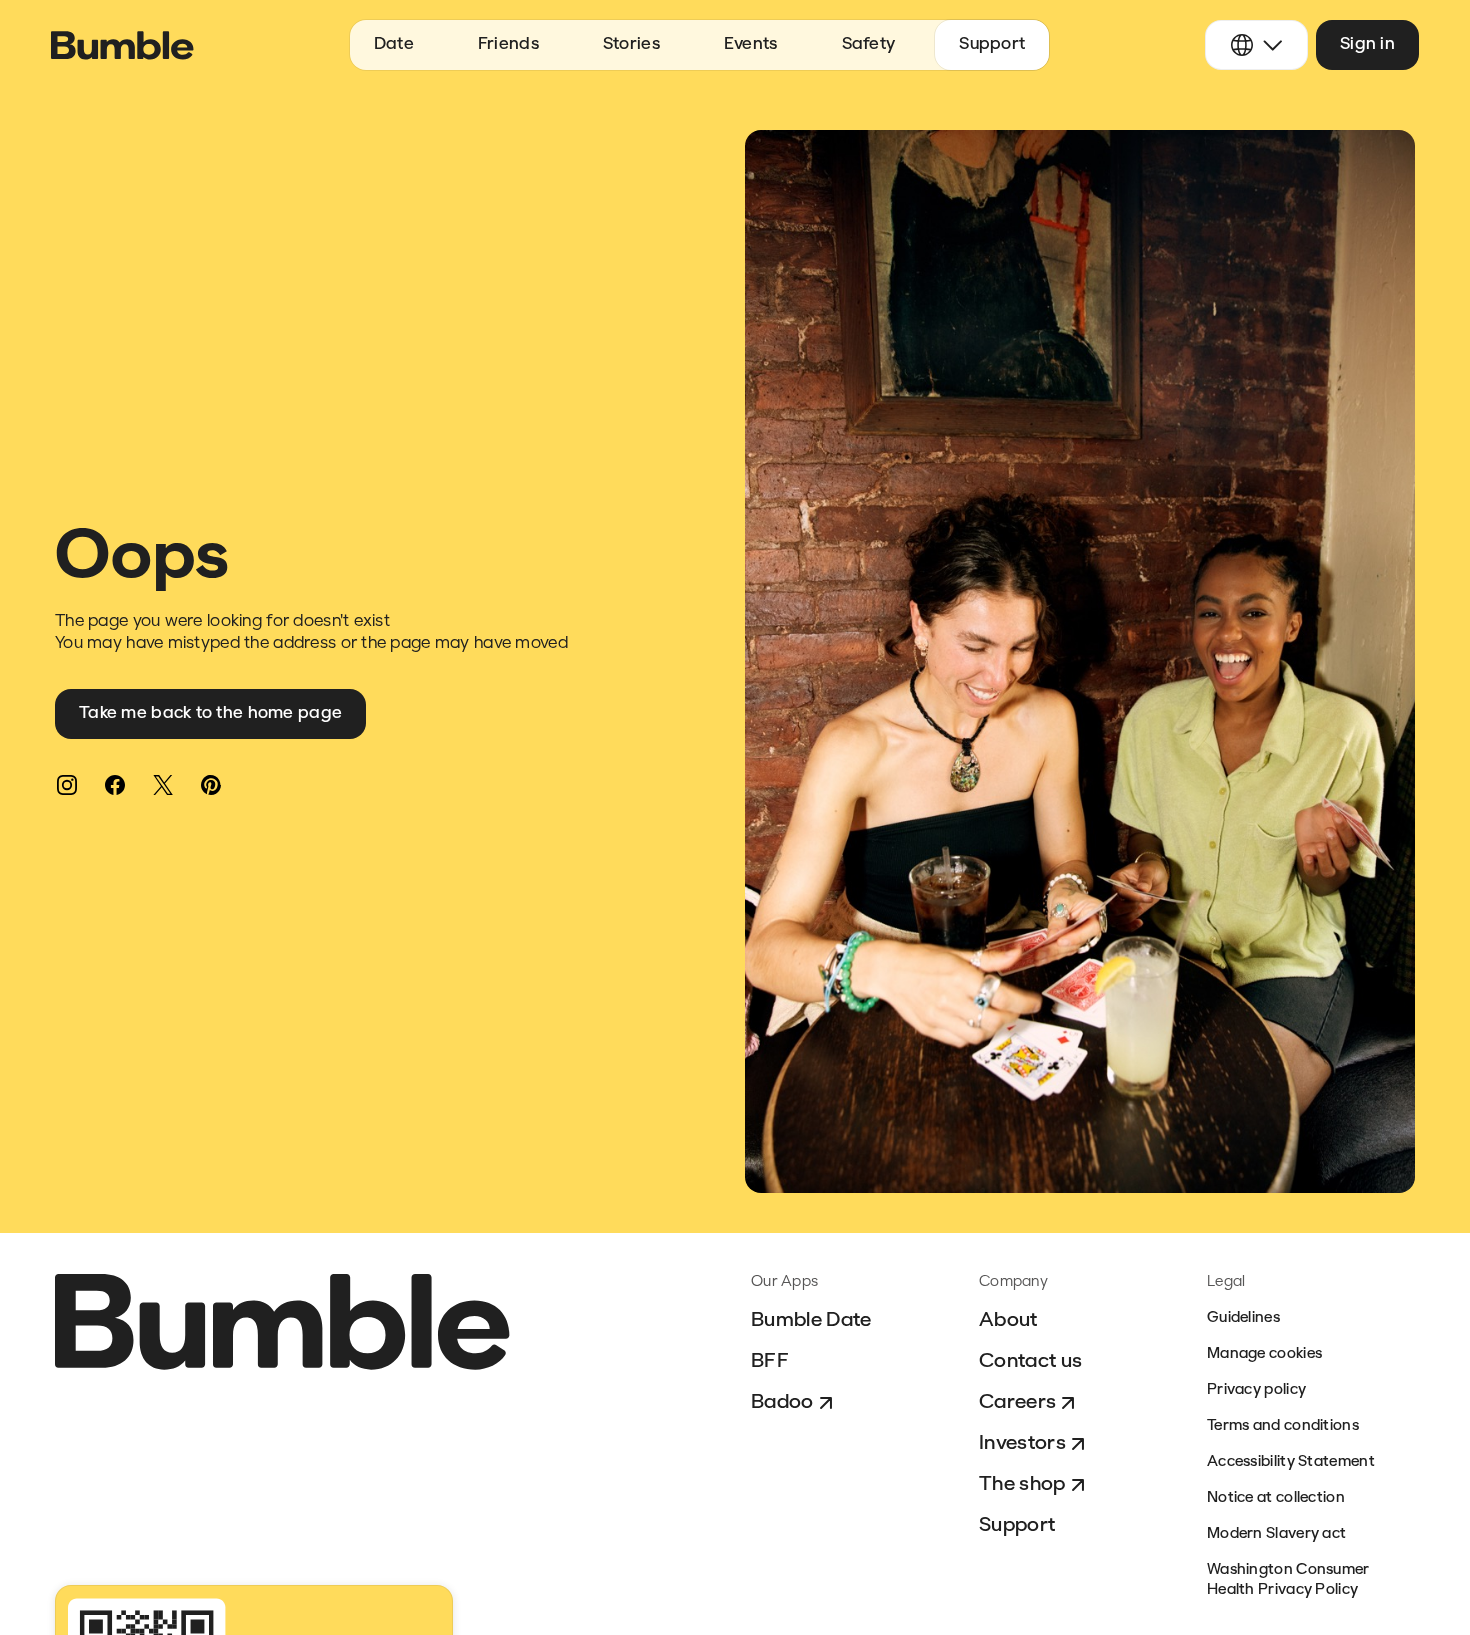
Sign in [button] (1367, 44)
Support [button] (992, 44)
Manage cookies (1264, 1354)
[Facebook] (115, 785)
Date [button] (394, 44)
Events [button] (751, 44)
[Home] (122, 45)
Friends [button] (508, 44)
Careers (1017, 1403)
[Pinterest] (211, 785)
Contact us (1030, 1362)
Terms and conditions (1283, 1426)
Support (1017, 1526)
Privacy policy (1256, 1390)
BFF (770, 1362)
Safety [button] (869, 44)
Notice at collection (1276, 1498)
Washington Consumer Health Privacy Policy (1288, 1580)
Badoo (782, 1403)
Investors (1022, 1444)
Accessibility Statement (1291, 1462)
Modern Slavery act (1276, 1534)
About (1008, 1321)
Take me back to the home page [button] (210, 713)
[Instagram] (67, 785)
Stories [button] (631, 44)
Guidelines (1243, 1318)
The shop (1022, 1485)
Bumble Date (811, 1321)
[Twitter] (163, 785)
